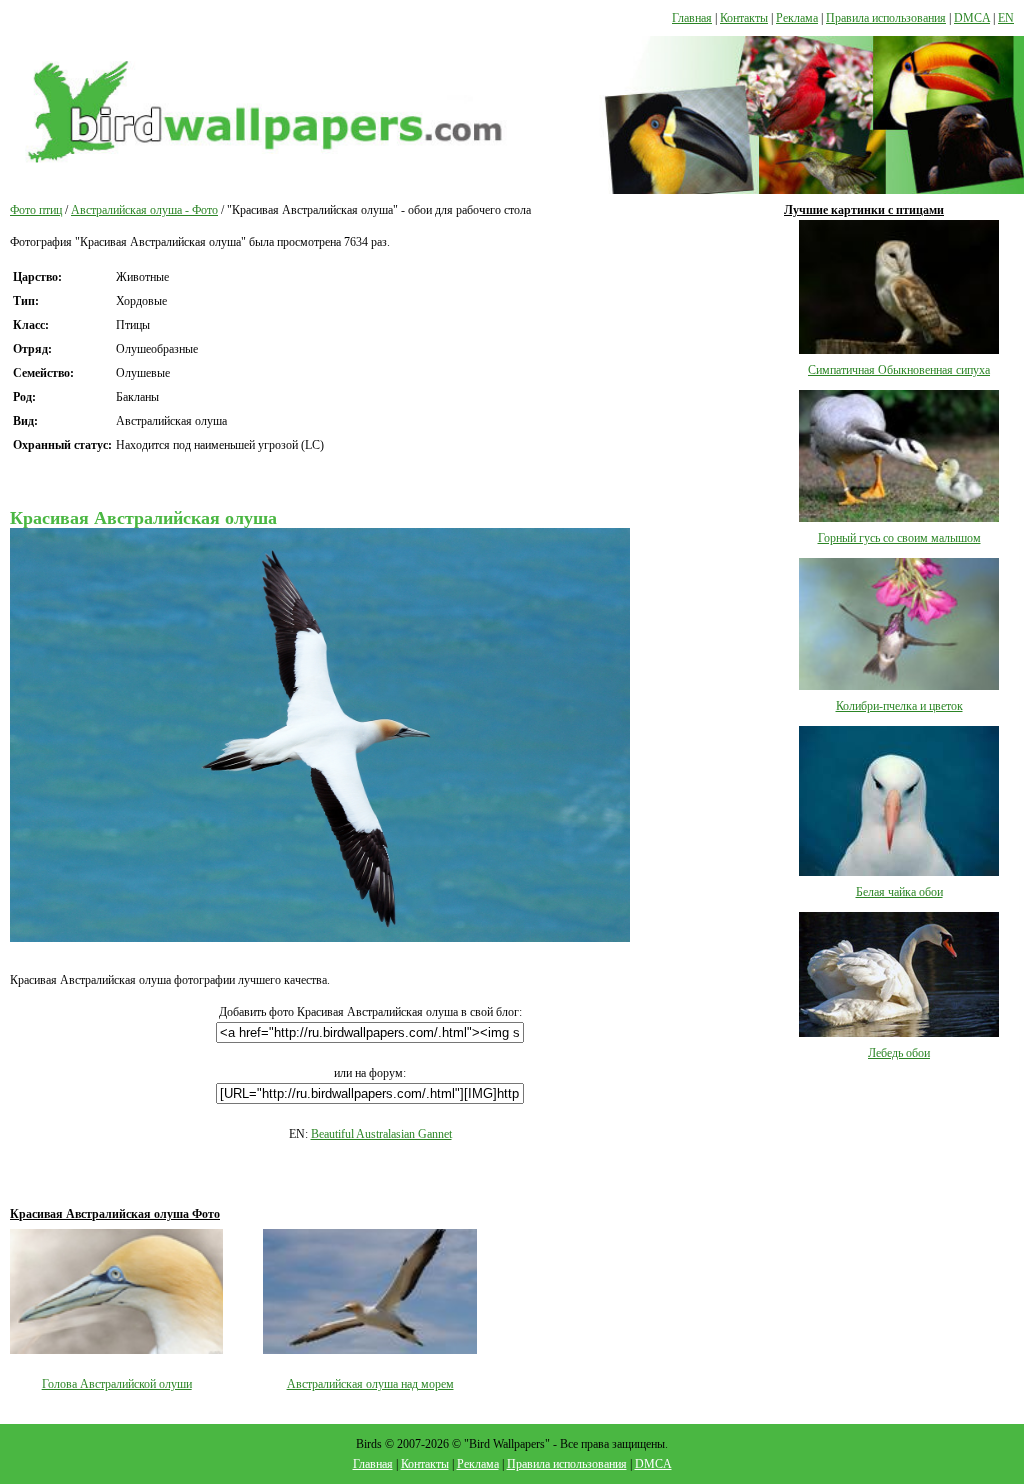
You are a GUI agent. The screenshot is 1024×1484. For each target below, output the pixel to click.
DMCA (972, 18)
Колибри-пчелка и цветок (899, 706)
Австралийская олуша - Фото (144, 210)
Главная (692, 18)
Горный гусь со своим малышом (899, 538)
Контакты (744, 18)
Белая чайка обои (899, 892)
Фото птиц (36, 210)
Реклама (797, 18)
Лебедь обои (899, 1053)
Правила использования (886, 18)
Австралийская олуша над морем (370, 1384)
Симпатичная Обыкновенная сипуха (899, 370)
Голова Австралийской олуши (117, 1384)
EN (1006, 18)
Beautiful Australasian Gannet (381, 1134)
